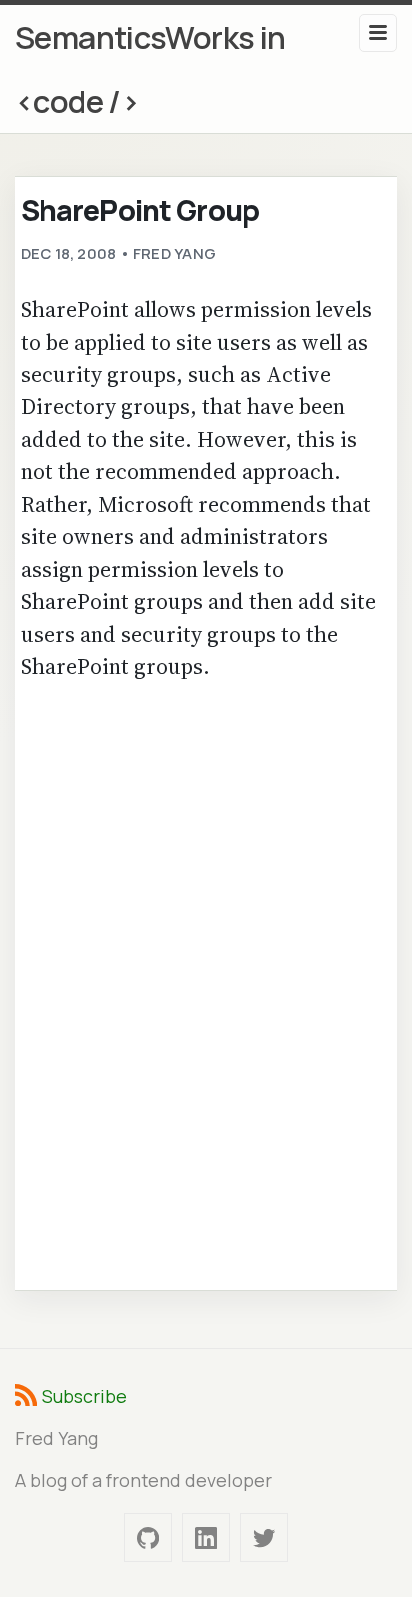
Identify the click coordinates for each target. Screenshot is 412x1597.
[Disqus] (206, 983)
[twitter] (264, 1537)
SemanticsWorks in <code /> (150, 69)
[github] (148, 1537)
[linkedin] (206, 1537)
